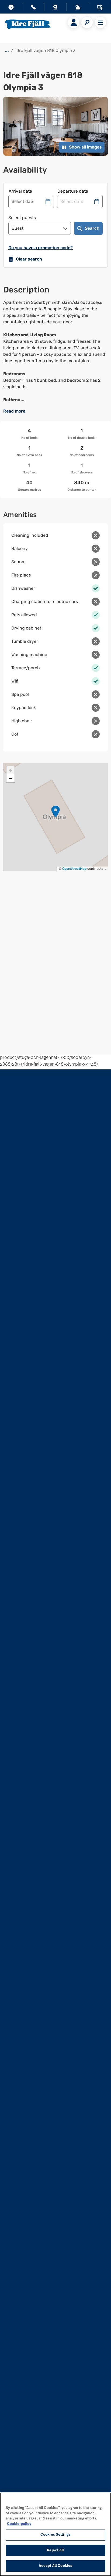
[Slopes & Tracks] (78, 8)
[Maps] (100, 8)
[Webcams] (55, 8)
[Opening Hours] (11, 8)
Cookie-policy (19, 2524)
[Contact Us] (33, 8)
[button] (55, 811)
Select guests (22, 218)
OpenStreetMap (74, 869)
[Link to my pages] (74, 22)
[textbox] (55, 351)
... (7, 50)
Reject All (55, 2550)
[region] (55, 2534)
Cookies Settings (55, 2535)
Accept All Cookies (55, 2566)
